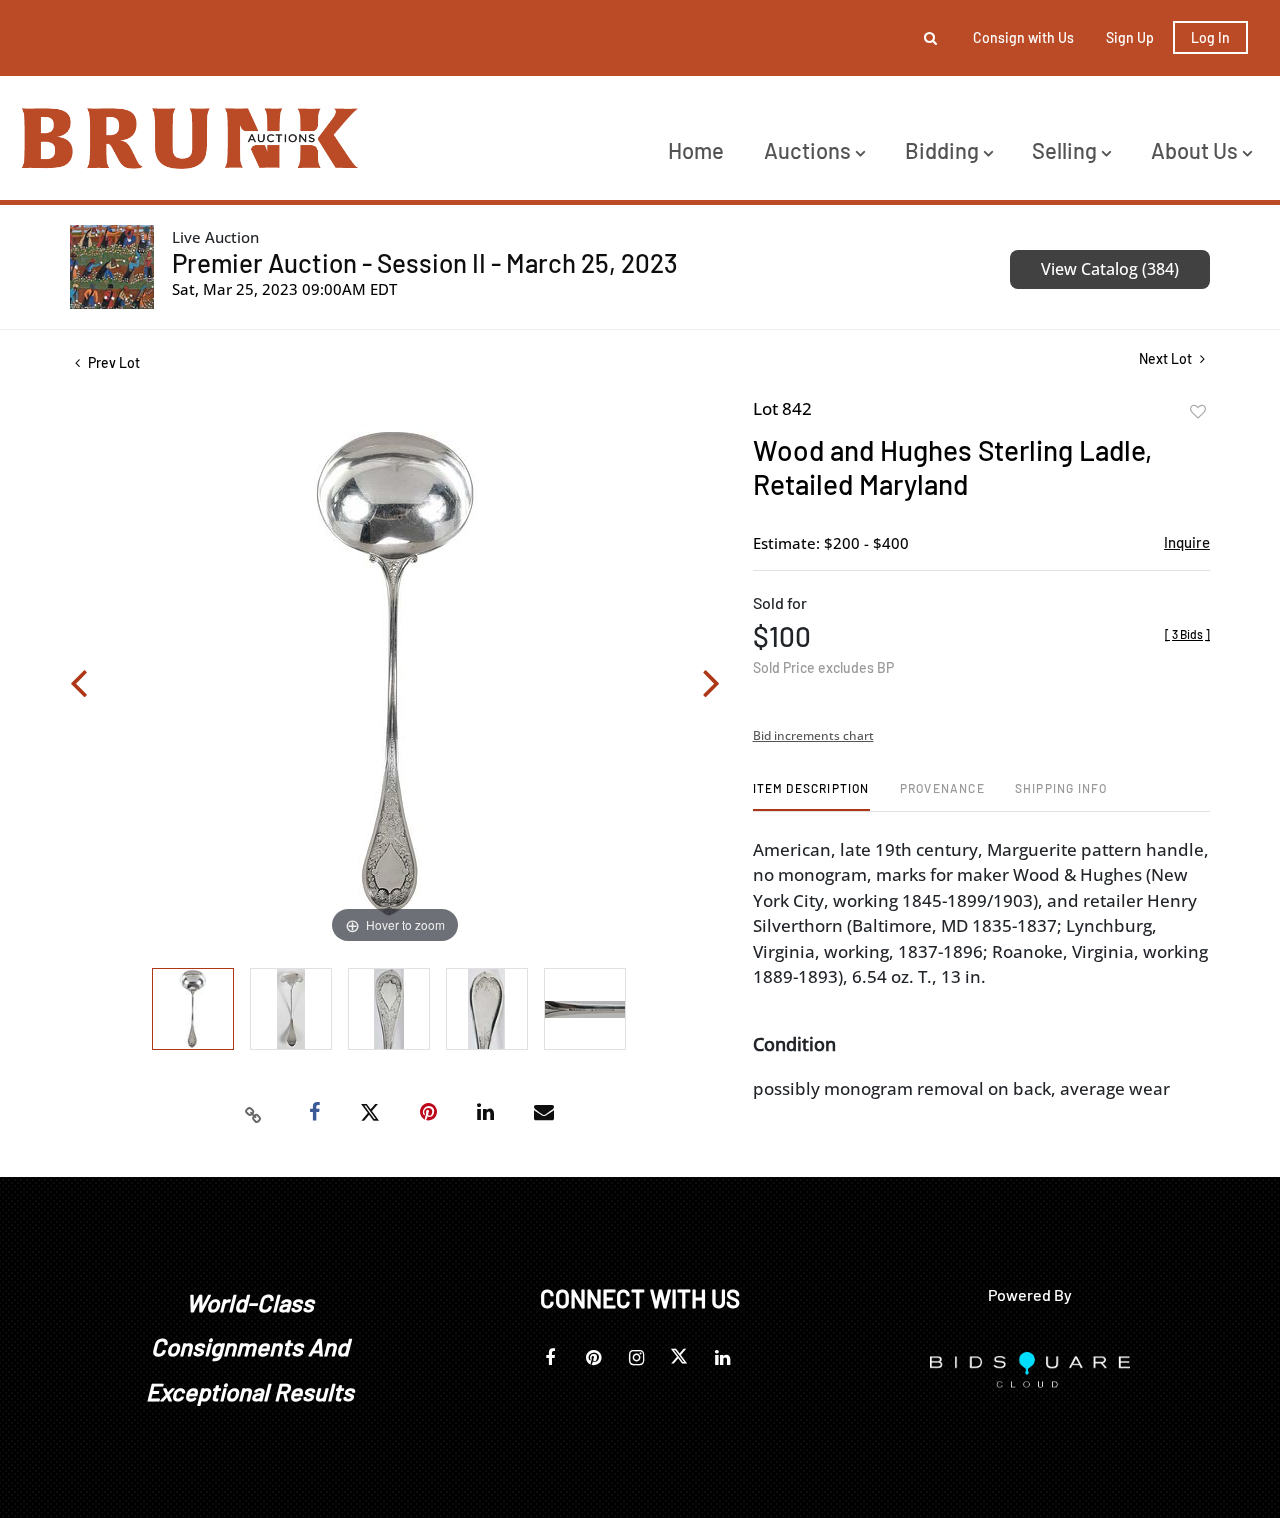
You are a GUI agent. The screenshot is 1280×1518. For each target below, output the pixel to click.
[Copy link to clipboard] (254, 1113)
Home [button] (696, 150)
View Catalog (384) (1110, 269)
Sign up (1130, 37)
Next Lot (1167, 358)
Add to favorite (1198, 412)
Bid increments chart (813, 735)
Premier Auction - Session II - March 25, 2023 (425, 262)
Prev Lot (112, 362)
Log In (1210, 37)
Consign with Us (1023, 37)
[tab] (811, 795)
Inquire (1187, 542)
